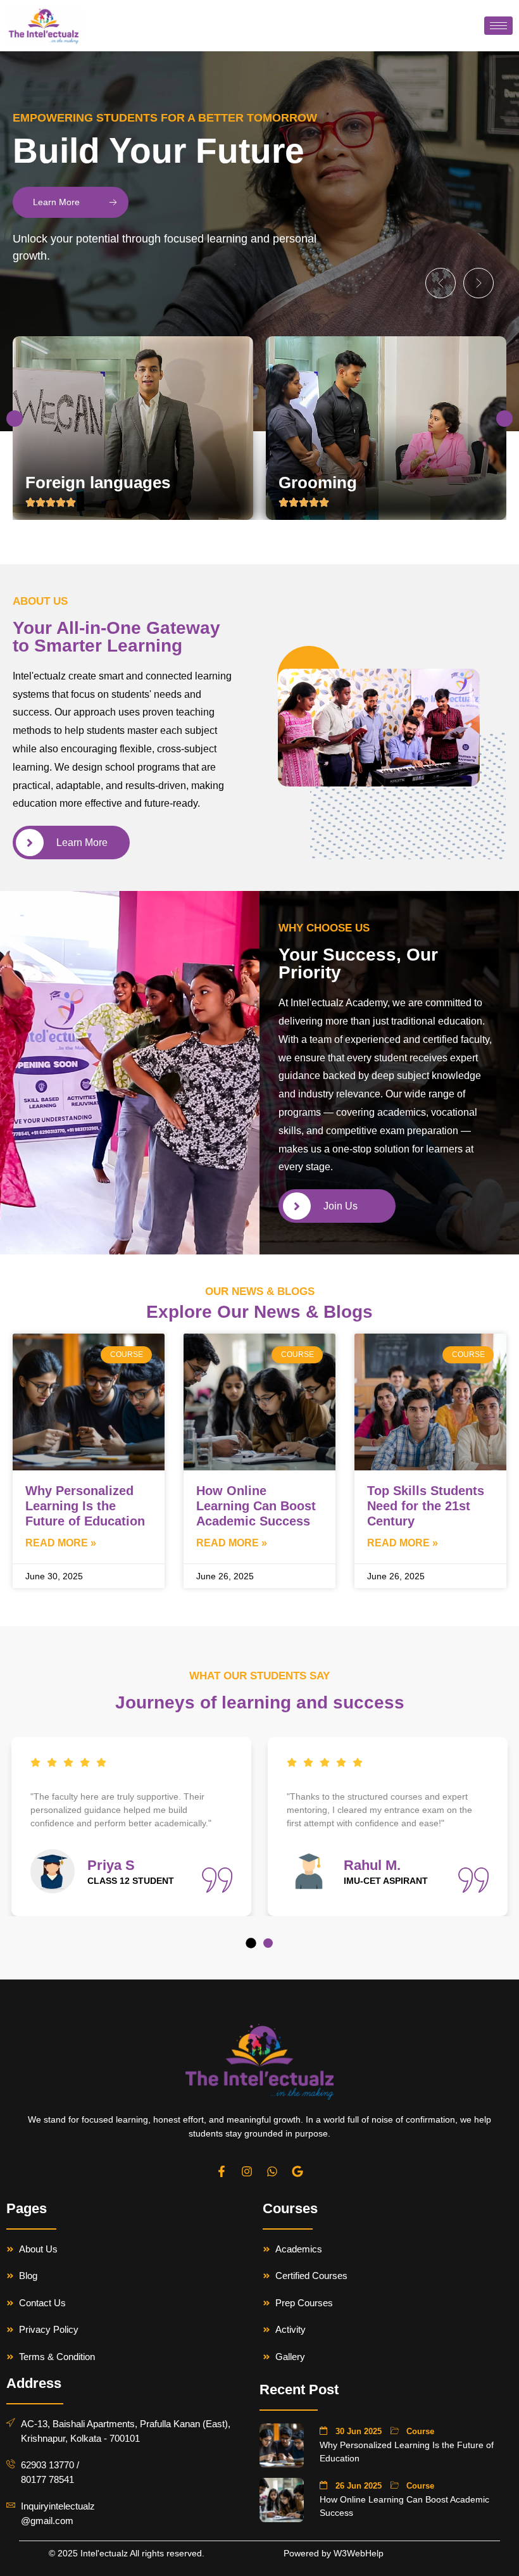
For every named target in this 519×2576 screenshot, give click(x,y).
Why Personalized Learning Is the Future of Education (85, 1506)
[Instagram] (247, 2171)
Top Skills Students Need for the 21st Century (426, 1506)
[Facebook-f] (222, 2171)
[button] (441, 283)
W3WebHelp (359, 2553)
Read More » (61, 1543)
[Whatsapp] (272, 2171)
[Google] (297, 2171)
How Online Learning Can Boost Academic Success (256, 1506)
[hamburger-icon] (498, 26)
